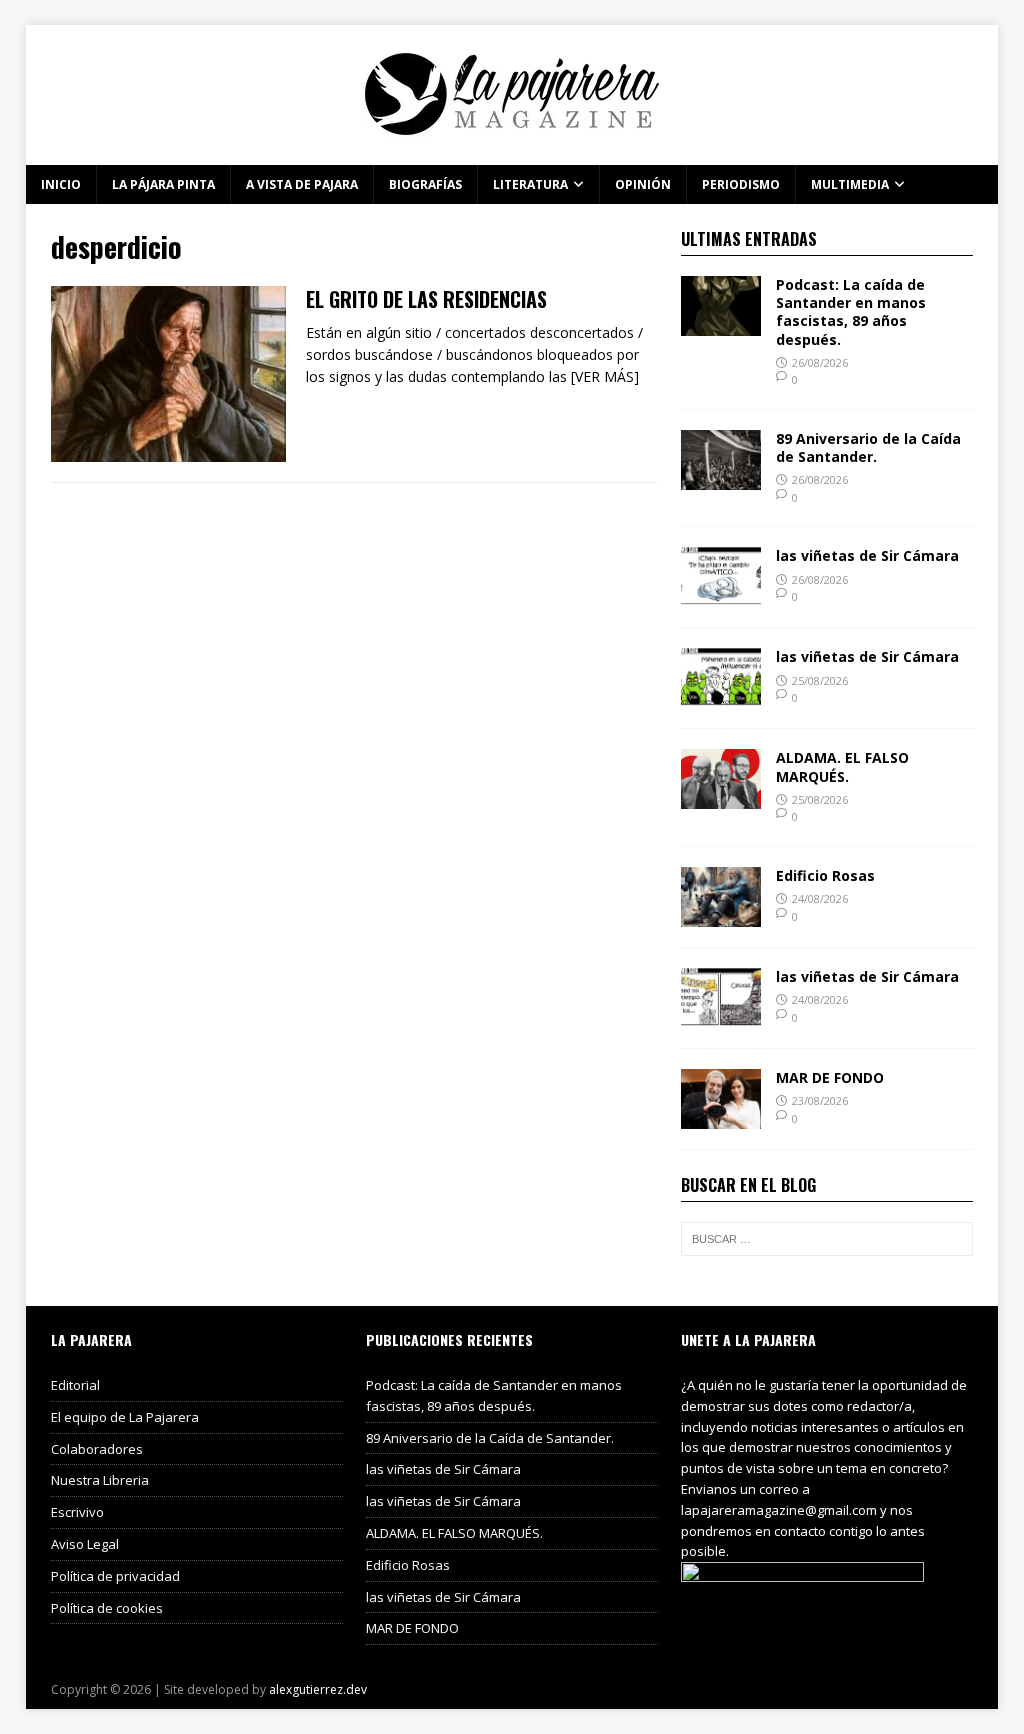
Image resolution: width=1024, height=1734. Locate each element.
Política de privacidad (115, 1576)
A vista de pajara (302, 184)
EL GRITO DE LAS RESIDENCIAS (426, 299)
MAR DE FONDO (830, 1077)
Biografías (425, 184)
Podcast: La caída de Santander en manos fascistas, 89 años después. (851, 312)
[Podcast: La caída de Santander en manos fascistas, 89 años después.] (721, 324)
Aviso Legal (85, 1544)
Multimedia (850, 184)
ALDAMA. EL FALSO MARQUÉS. (842, 766)
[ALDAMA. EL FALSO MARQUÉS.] (721, 797)
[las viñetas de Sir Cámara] (721, 595)
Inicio (61, 184)
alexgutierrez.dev (318, 1689)
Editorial (75, 1385)
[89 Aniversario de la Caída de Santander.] (721, 478)
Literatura (530, 184)
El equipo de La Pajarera (125, 1417)
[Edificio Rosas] (721, 915)
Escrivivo (77, 1512)
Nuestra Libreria (100, 1480)
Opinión (643, 184)
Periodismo (741, 184)
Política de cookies (107, 1608)
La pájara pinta (163, 184)
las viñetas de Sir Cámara (867, 555)
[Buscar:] (827, 1239)
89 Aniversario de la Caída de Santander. (868, 447)
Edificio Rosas (825, 875)
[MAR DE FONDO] (721, 1117)
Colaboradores (97, 1449)
